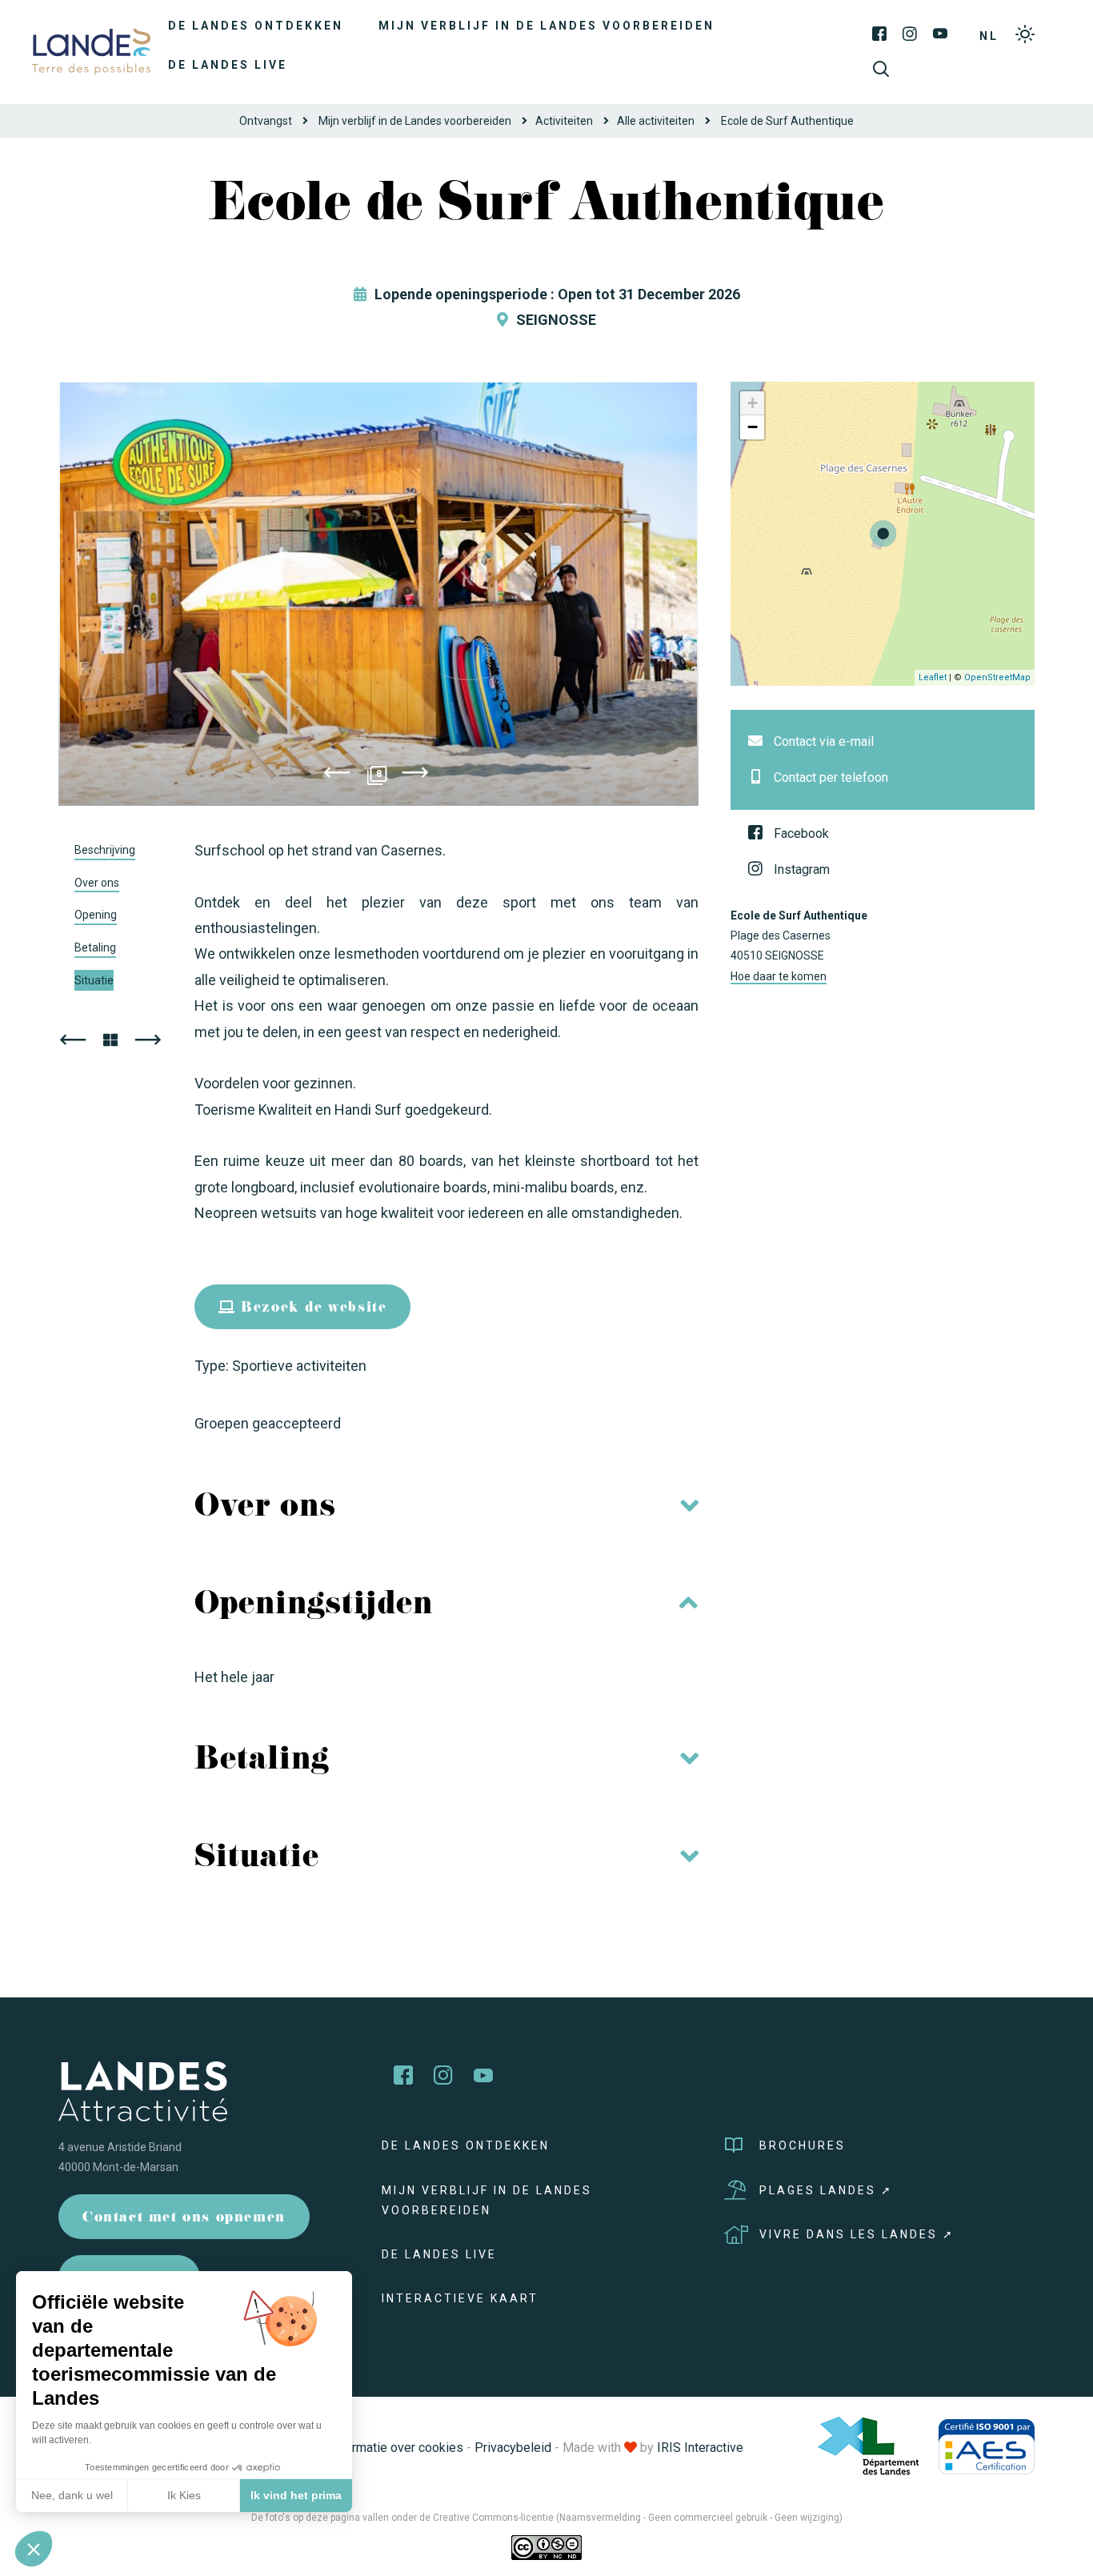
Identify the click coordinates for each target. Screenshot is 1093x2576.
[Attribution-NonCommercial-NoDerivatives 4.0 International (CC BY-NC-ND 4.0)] (546, 2547)
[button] (34, 2549)
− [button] (753, 427)
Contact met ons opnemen (184, 2219)
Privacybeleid (513, 2448)
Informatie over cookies (396, 2448)
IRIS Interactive (700, 2448)
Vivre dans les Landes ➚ (857, 2234)
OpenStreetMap (997, 677)
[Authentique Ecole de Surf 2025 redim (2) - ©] (378, 594)
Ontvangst (266, 121)
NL (989, 36)
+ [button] (753, 403)
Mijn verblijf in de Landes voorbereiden (546, 26)
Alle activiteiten (656, 121)
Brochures (803, 2145)
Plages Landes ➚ (826, 2190)
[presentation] (337, 775)
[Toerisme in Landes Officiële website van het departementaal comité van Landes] (91, 51)
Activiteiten (564, 121)
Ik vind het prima (296, 2495)
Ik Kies (184, 2495)
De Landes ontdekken (256, 26)
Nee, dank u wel (72, 2495)
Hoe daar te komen (779, 976)
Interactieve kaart (460, 2298)
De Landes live (228, 65)
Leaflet (933, 677)
